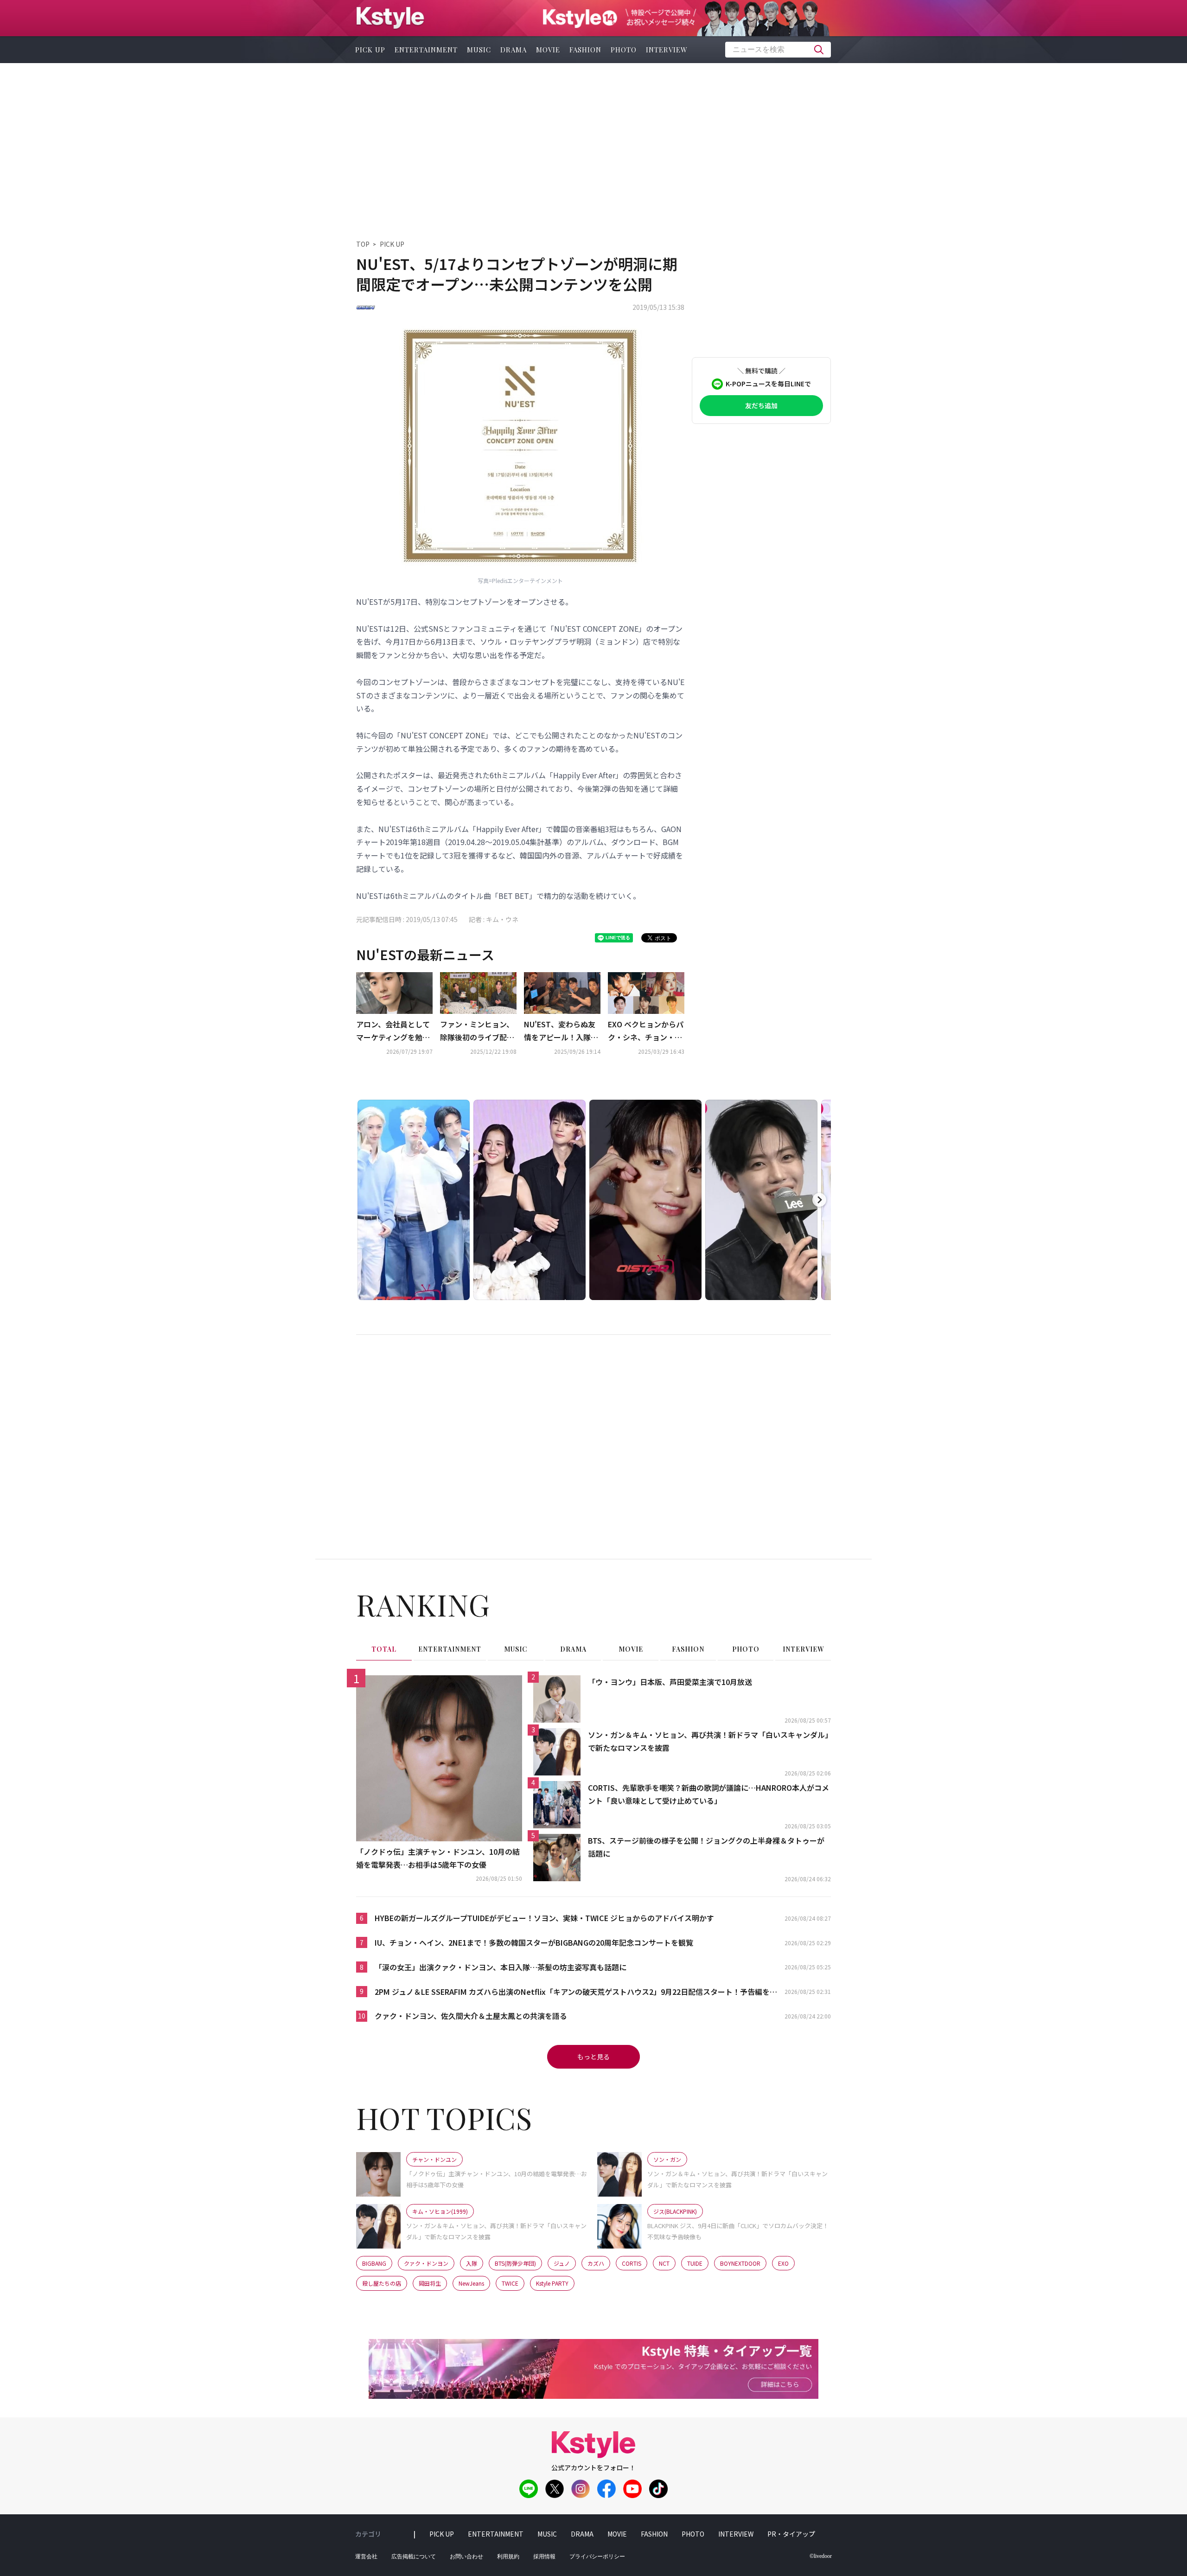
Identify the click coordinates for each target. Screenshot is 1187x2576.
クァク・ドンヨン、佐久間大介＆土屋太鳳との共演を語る (471, 2016)
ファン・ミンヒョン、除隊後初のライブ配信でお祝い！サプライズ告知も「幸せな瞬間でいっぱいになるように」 (477, 1032)
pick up (370, 50)
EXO (783, 2263)
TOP (363, 244)
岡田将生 (430, 2283)
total (384, 1649)
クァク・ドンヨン (426, 2263)
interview (667, 50)
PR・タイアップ (791, 2534)
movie (548, 50)
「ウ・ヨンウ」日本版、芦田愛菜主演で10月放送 (670, 1682)
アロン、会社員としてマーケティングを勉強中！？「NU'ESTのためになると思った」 (393, 1032)
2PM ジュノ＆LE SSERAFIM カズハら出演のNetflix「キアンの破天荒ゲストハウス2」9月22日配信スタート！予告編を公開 (576, 1992)
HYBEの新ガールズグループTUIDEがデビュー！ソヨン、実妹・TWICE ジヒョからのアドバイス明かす (544, 1918)
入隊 (472, 2263)
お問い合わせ (466, 2557)
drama (514, 50)
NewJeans (471, 2283)
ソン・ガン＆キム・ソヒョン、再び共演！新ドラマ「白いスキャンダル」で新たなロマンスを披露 (708, 1741)
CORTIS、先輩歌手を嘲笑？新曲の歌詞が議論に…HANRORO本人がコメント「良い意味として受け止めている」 (708, 1794)
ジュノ (562, 2263)
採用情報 (544, 2557)
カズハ (596, 2263)
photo (624, 50)
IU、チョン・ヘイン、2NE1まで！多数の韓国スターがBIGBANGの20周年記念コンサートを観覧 (534, 1942)
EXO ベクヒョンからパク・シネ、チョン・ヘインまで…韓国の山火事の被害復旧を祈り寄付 (646, 1032)
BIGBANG (374, 2263)
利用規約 (508, 2557)
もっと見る (593, 2057)
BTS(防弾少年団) (515, 2263)
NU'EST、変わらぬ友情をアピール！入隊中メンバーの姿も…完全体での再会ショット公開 (561, 1032)
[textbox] (778, 50)
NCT (664, 2263)
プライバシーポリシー (597, 2557)
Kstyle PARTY (552, 2283)
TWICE (510, 2283)
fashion (585, 50)
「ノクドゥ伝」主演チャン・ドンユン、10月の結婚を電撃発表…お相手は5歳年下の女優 (438, 1858)
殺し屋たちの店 (382, 2283)
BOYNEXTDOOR (740, 2263)
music (479, 50)
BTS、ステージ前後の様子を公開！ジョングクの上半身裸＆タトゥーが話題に (706, 1847)
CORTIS (632, 2263)
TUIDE (695, 2263)
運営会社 (366, 2557)
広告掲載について (414, 2557)
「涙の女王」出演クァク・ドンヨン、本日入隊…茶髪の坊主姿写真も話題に (501, 1967)
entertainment (426, 50)
